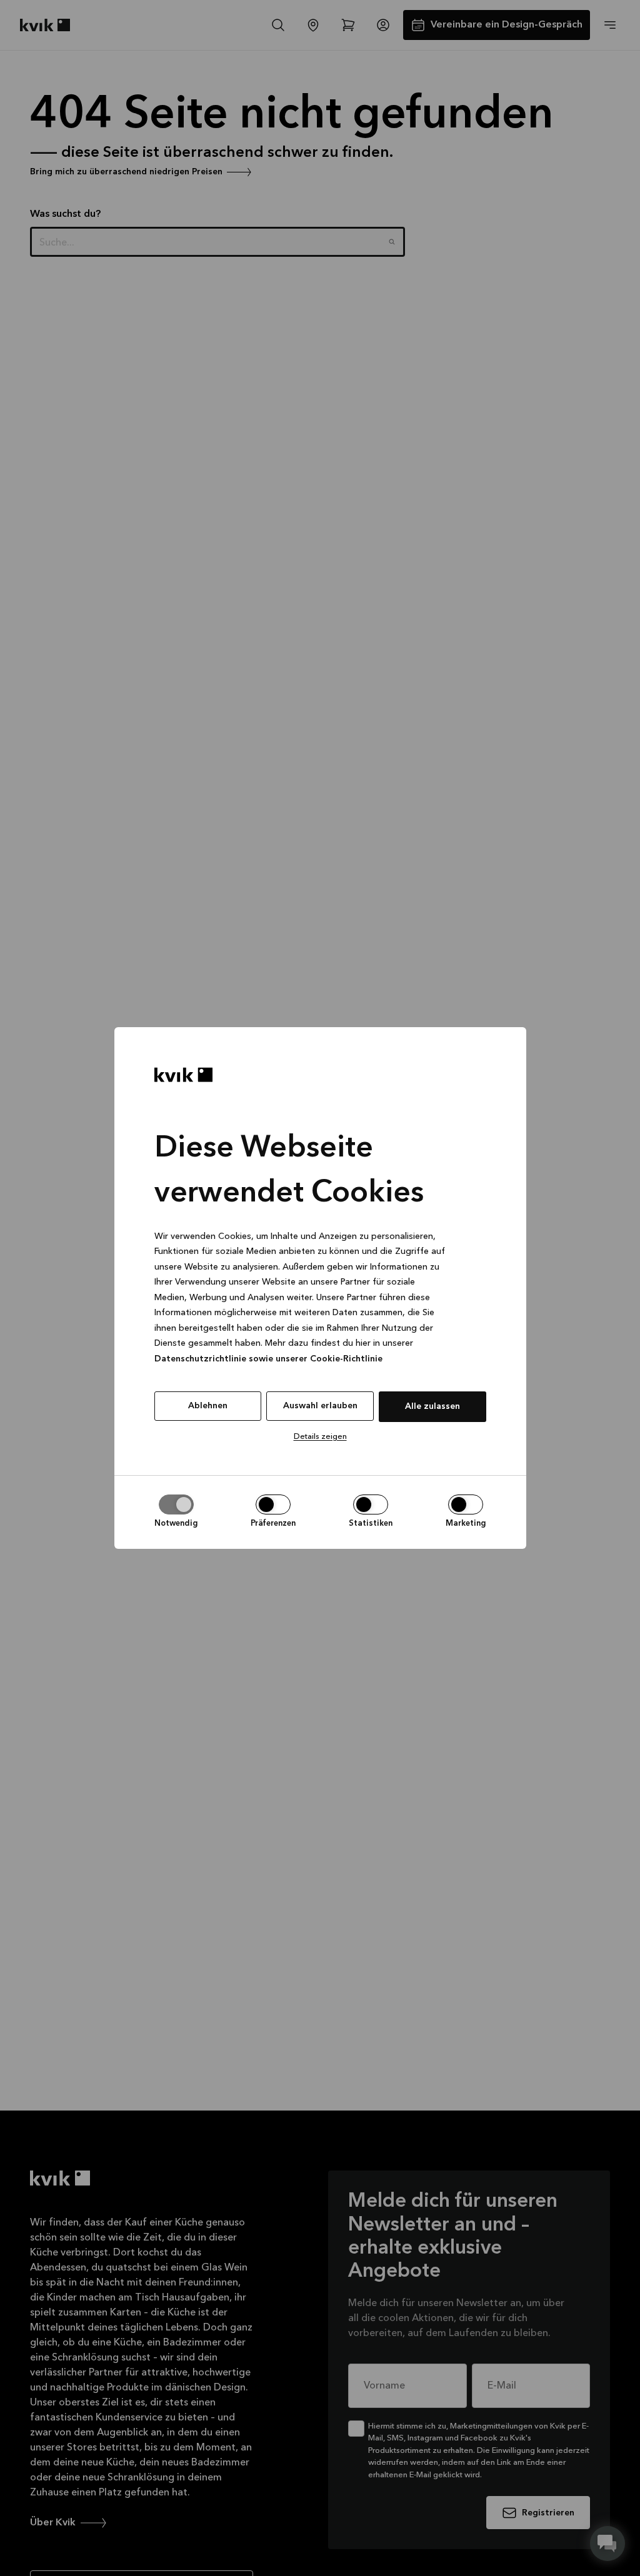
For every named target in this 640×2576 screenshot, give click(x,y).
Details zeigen (320, 1437)
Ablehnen (208, 1406)
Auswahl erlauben (320, 1406)
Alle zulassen (432, 1406)
